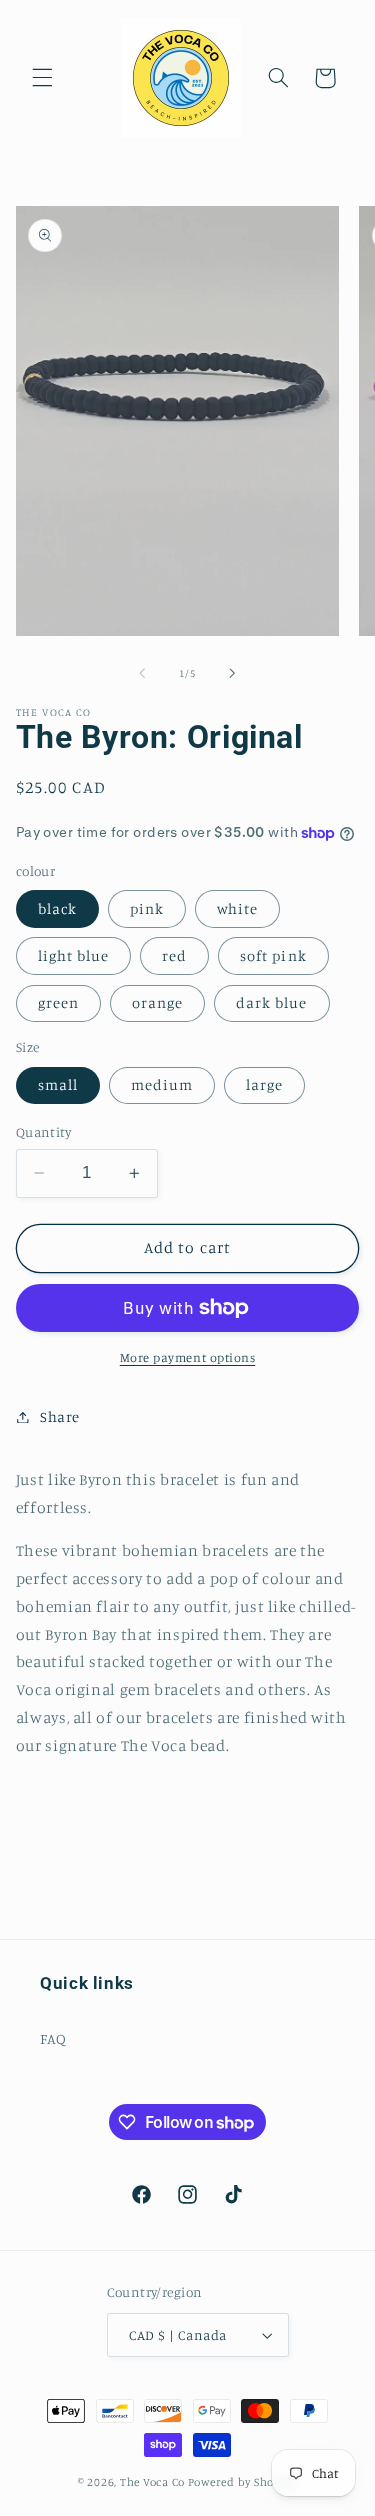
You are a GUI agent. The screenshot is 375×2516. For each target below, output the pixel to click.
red (174, 955)
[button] (42, 78)
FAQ (53, 2038)
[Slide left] (142, 673)
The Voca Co (152, 2482)
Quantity (43, 1132)
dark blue (271, 1002)
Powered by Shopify (242, 2482)
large (264, 1084)
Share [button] (60, 1416)
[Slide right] (233, 673)
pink (147, 908)
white (237, 908)
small (58, 1084)
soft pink (273, 955)
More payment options (188, 1357)
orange (157, 1002)
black (57, 908)
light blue (74, 955)
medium (162, 1084)
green (58, 1002)
